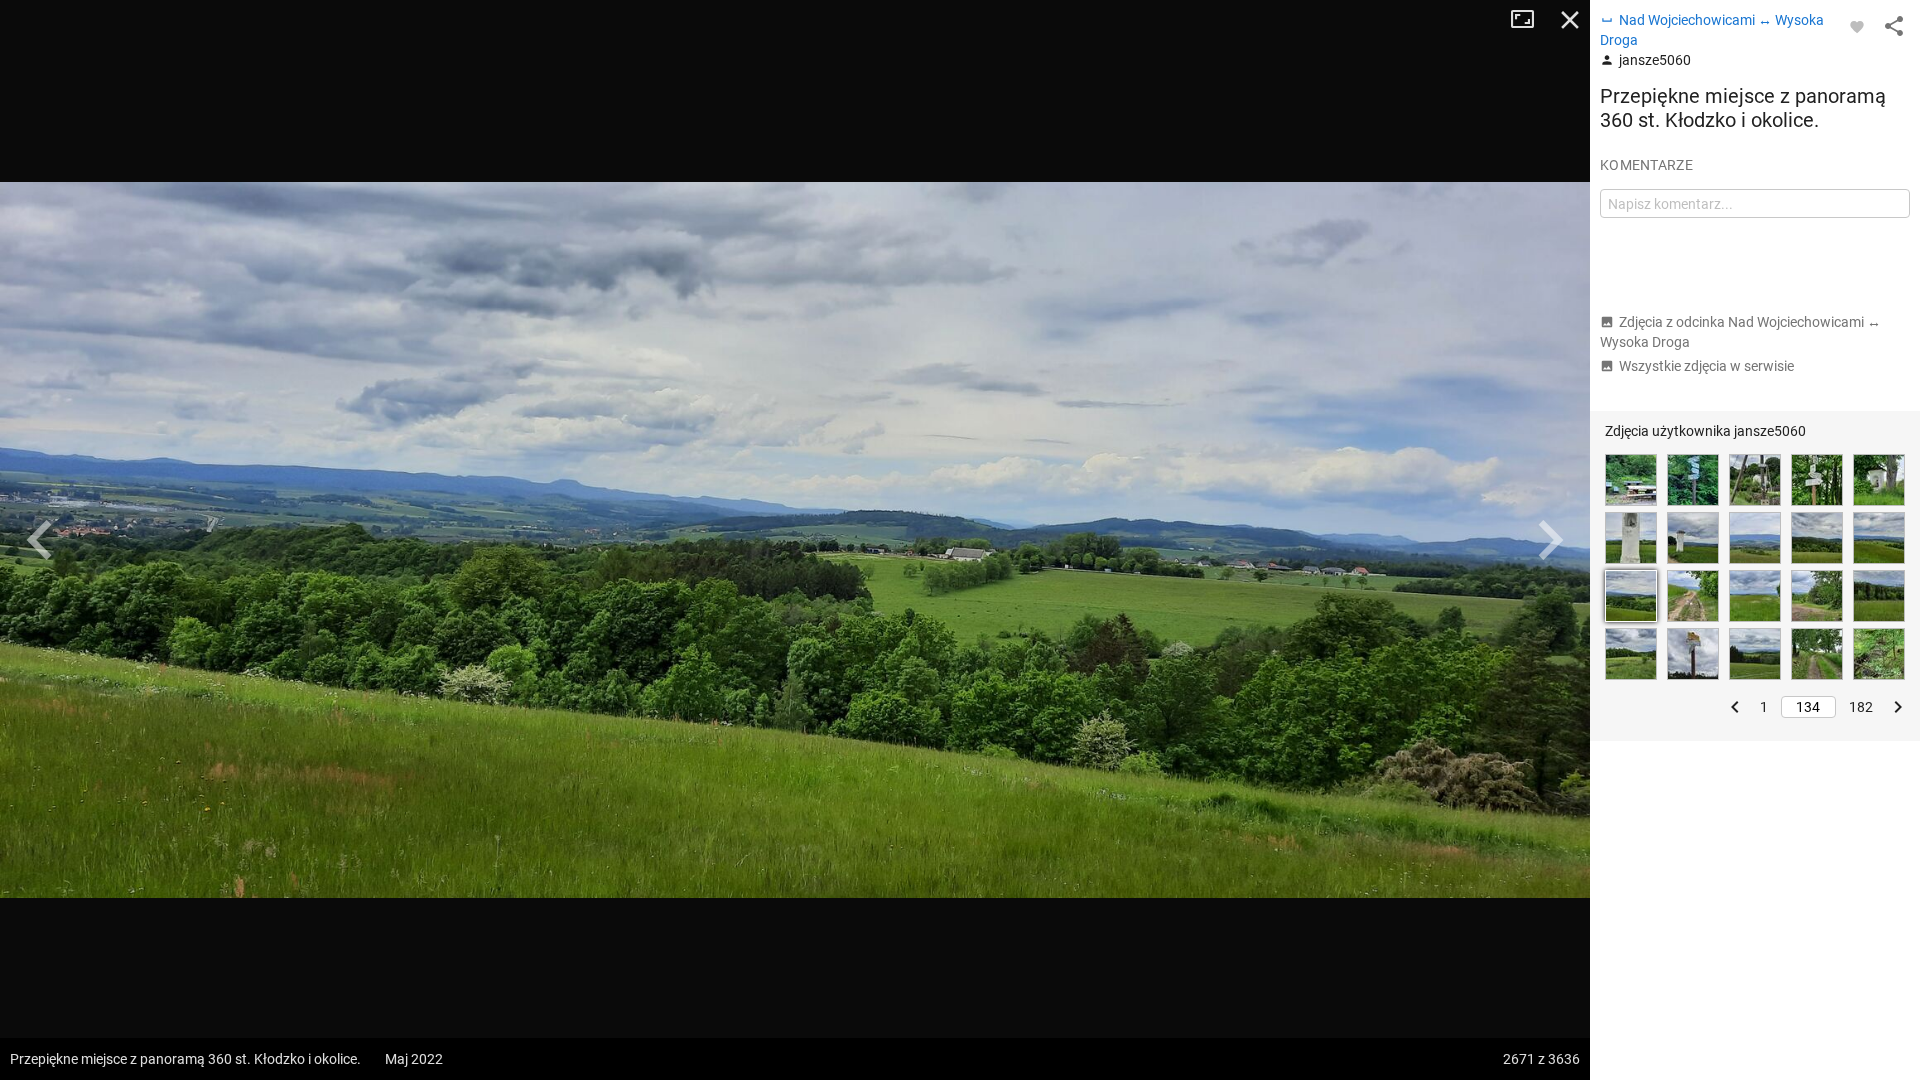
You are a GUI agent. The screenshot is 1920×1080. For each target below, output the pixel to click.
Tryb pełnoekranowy (1530, 20)
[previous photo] (40, 540)
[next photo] (1550, 540)
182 (1861, 707)
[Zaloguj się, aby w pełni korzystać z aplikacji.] (1857, 26)
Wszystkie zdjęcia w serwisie (1706, 366)
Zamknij (1570, 20)
